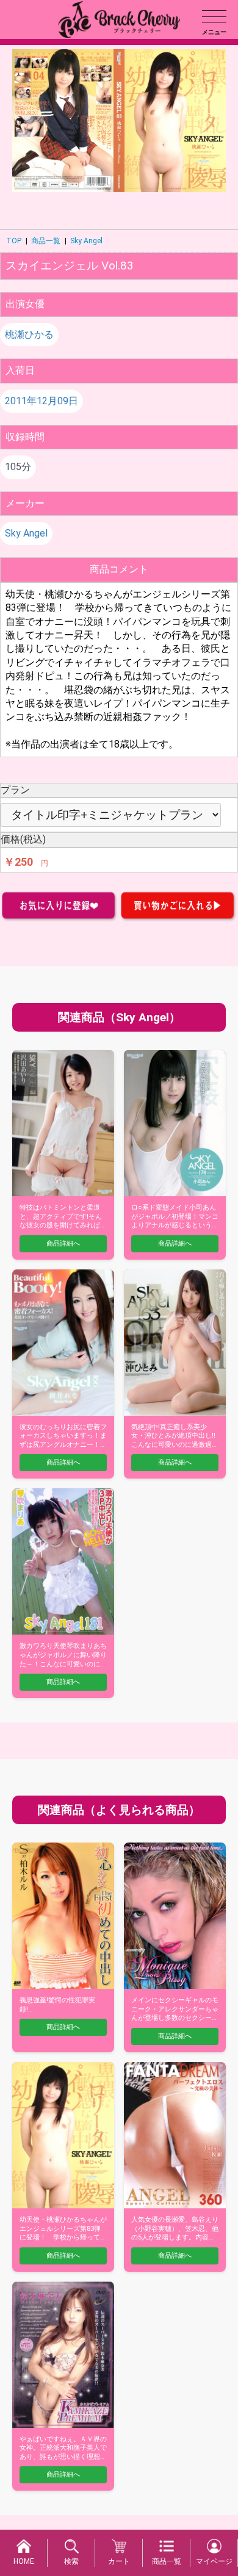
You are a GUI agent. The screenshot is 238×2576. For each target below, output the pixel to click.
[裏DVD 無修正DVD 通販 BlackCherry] (119, 19)
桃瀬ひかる (29, 334)
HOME (24, 2561)
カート (119, 2561)
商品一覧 (46, 241)
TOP (14, 241)
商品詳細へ (63, 1243)
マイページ (214, 2561)
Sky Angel (86, 241)
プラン (15, 790)
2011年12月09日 (41, 401)
